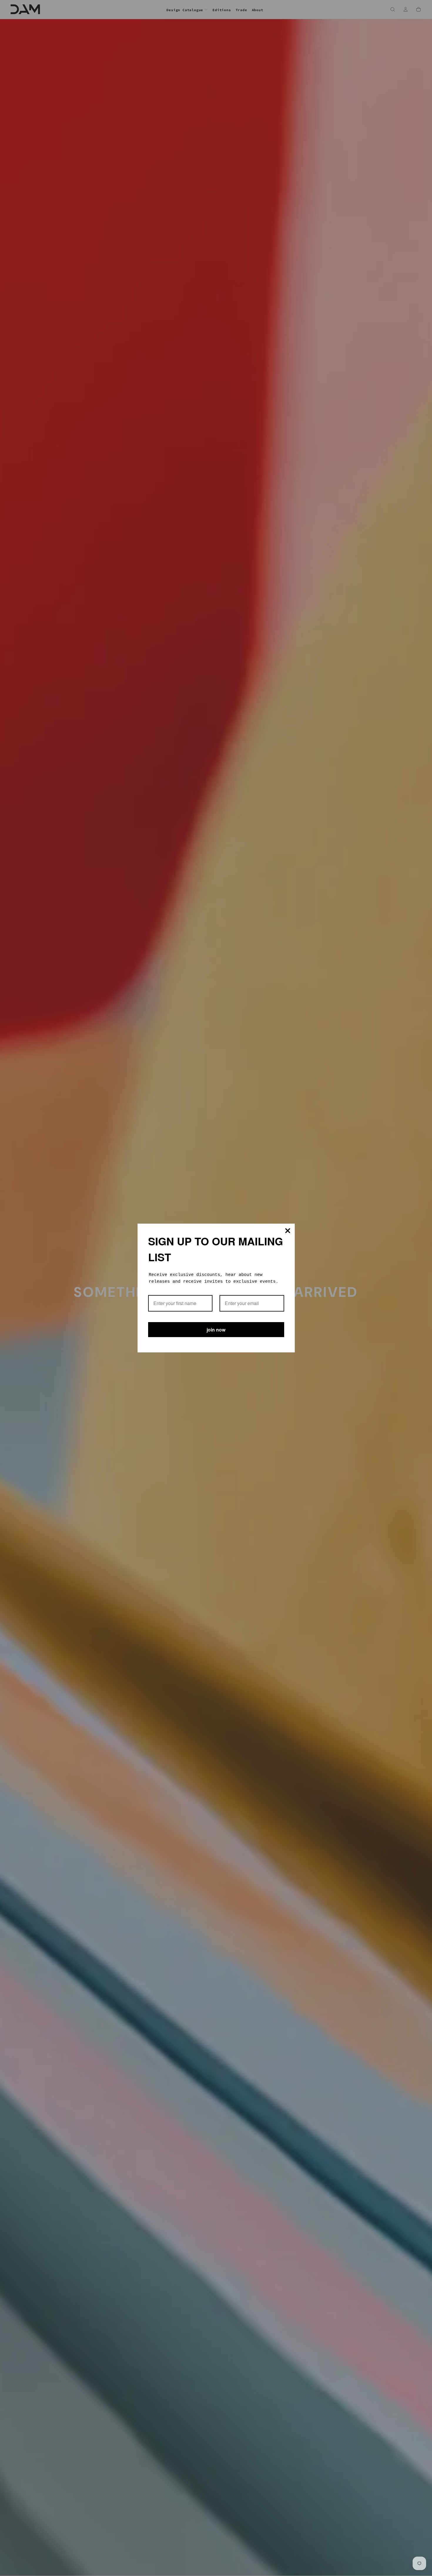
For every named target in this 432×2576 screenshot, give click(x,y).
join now (216, 1330)
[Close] (288, 1231)
